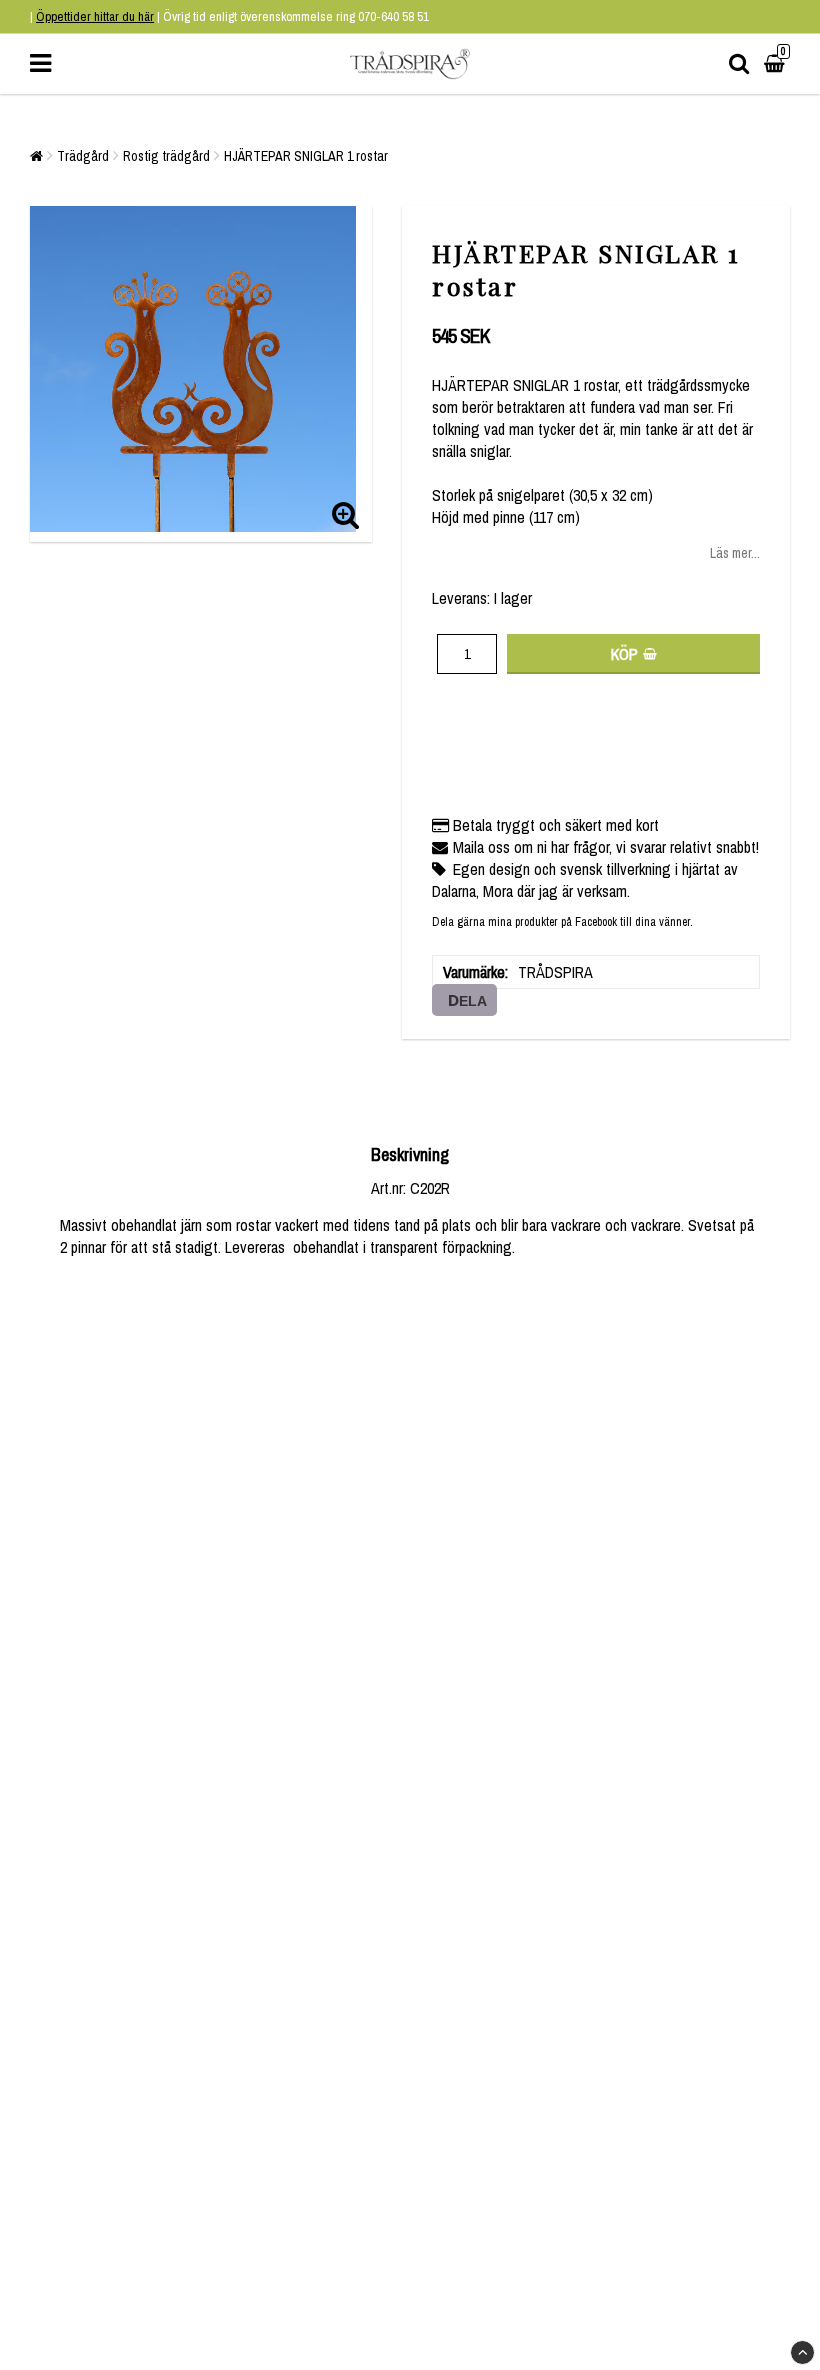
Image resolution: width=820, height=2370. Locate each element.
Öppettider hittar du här (95, 16)
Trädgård (83, 156)
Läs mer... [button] (735, 553)
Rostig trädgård (166, 156)
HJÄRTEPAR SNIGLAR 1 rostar (306, 156)
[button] (777, 64)
